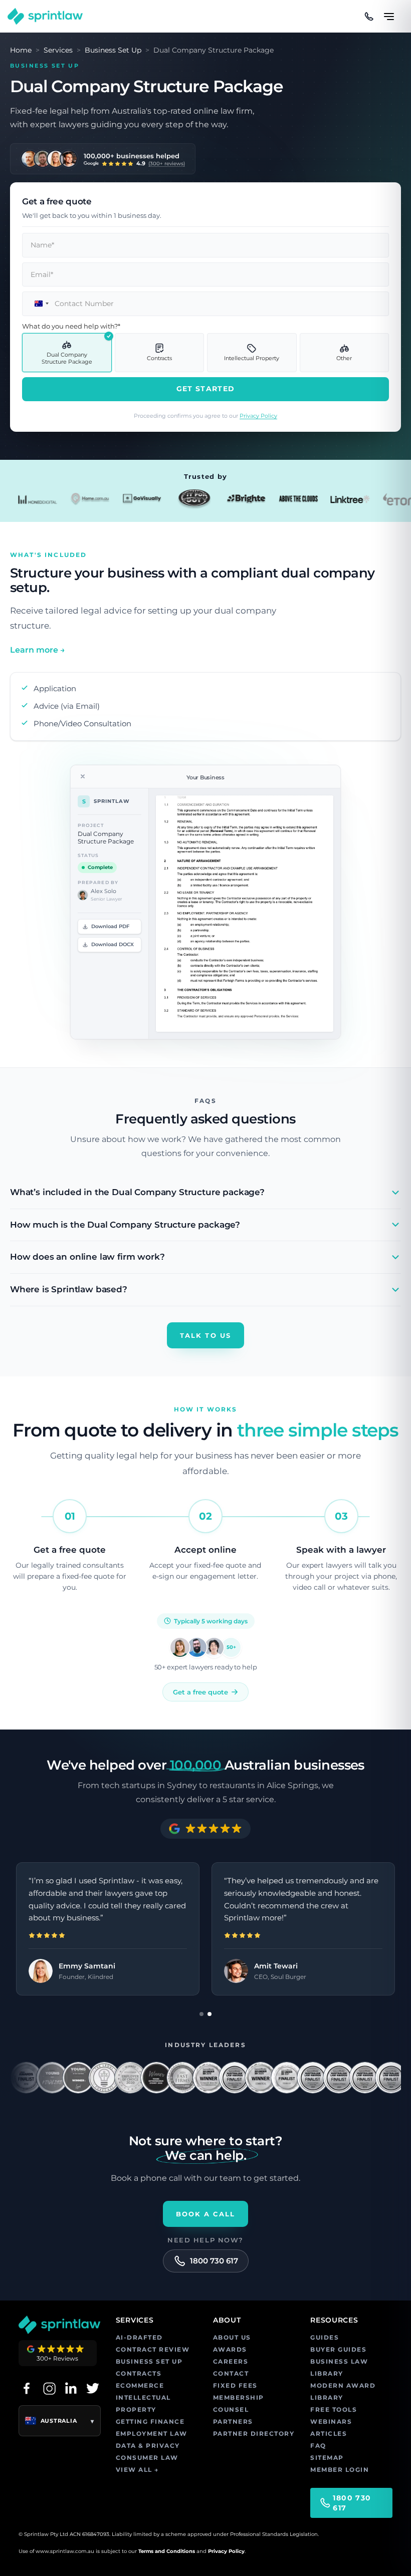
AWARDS (230, 2349)
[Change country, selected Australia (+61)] (37, 304)
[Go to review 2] (210, 2014)
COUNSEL (231, 2409)
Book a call (206, 2214)
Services (58, 50)
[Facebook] (27, 2388)
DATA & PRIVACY (148, 2446)
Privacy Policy (258, 416)
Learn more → (38, 650)
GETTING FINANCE (150, 2421)
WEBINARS (331, 2421)
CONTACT (231, 2373)
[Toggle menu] (389, 12)
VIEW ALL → (137, 2470)
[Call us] (369, 17)
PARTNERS (233, 2421)
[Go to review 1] (201, 2014)
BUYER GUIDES (338, 2349)
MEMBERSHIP (239, 2397)
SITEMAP (327, 2458)
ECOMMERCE (140, 2385)
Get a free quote (200, 1692)
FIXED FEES (235, 2385)
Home (21, 50)
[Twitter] (93, 2388)
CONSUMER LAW (147, 2458)
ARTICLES (329, 2434)
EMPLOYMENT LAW (152, 2434)
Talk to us (205, 1335)
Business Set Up (113, 50)
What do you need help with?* (71, 326)
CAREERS (231, 2361)
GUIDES (325, 2337)
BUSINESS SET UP (149, 2361)
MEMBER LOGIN (340, 2470)
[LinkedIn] (71, 2388)
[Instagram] (49, 2388)
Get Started (205, 389)
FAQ (318, 2446)
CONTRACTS (139, 2373)
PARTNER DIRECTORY (254, 2434)
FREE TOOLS (334, 2409)
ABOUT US (232, 2337)
